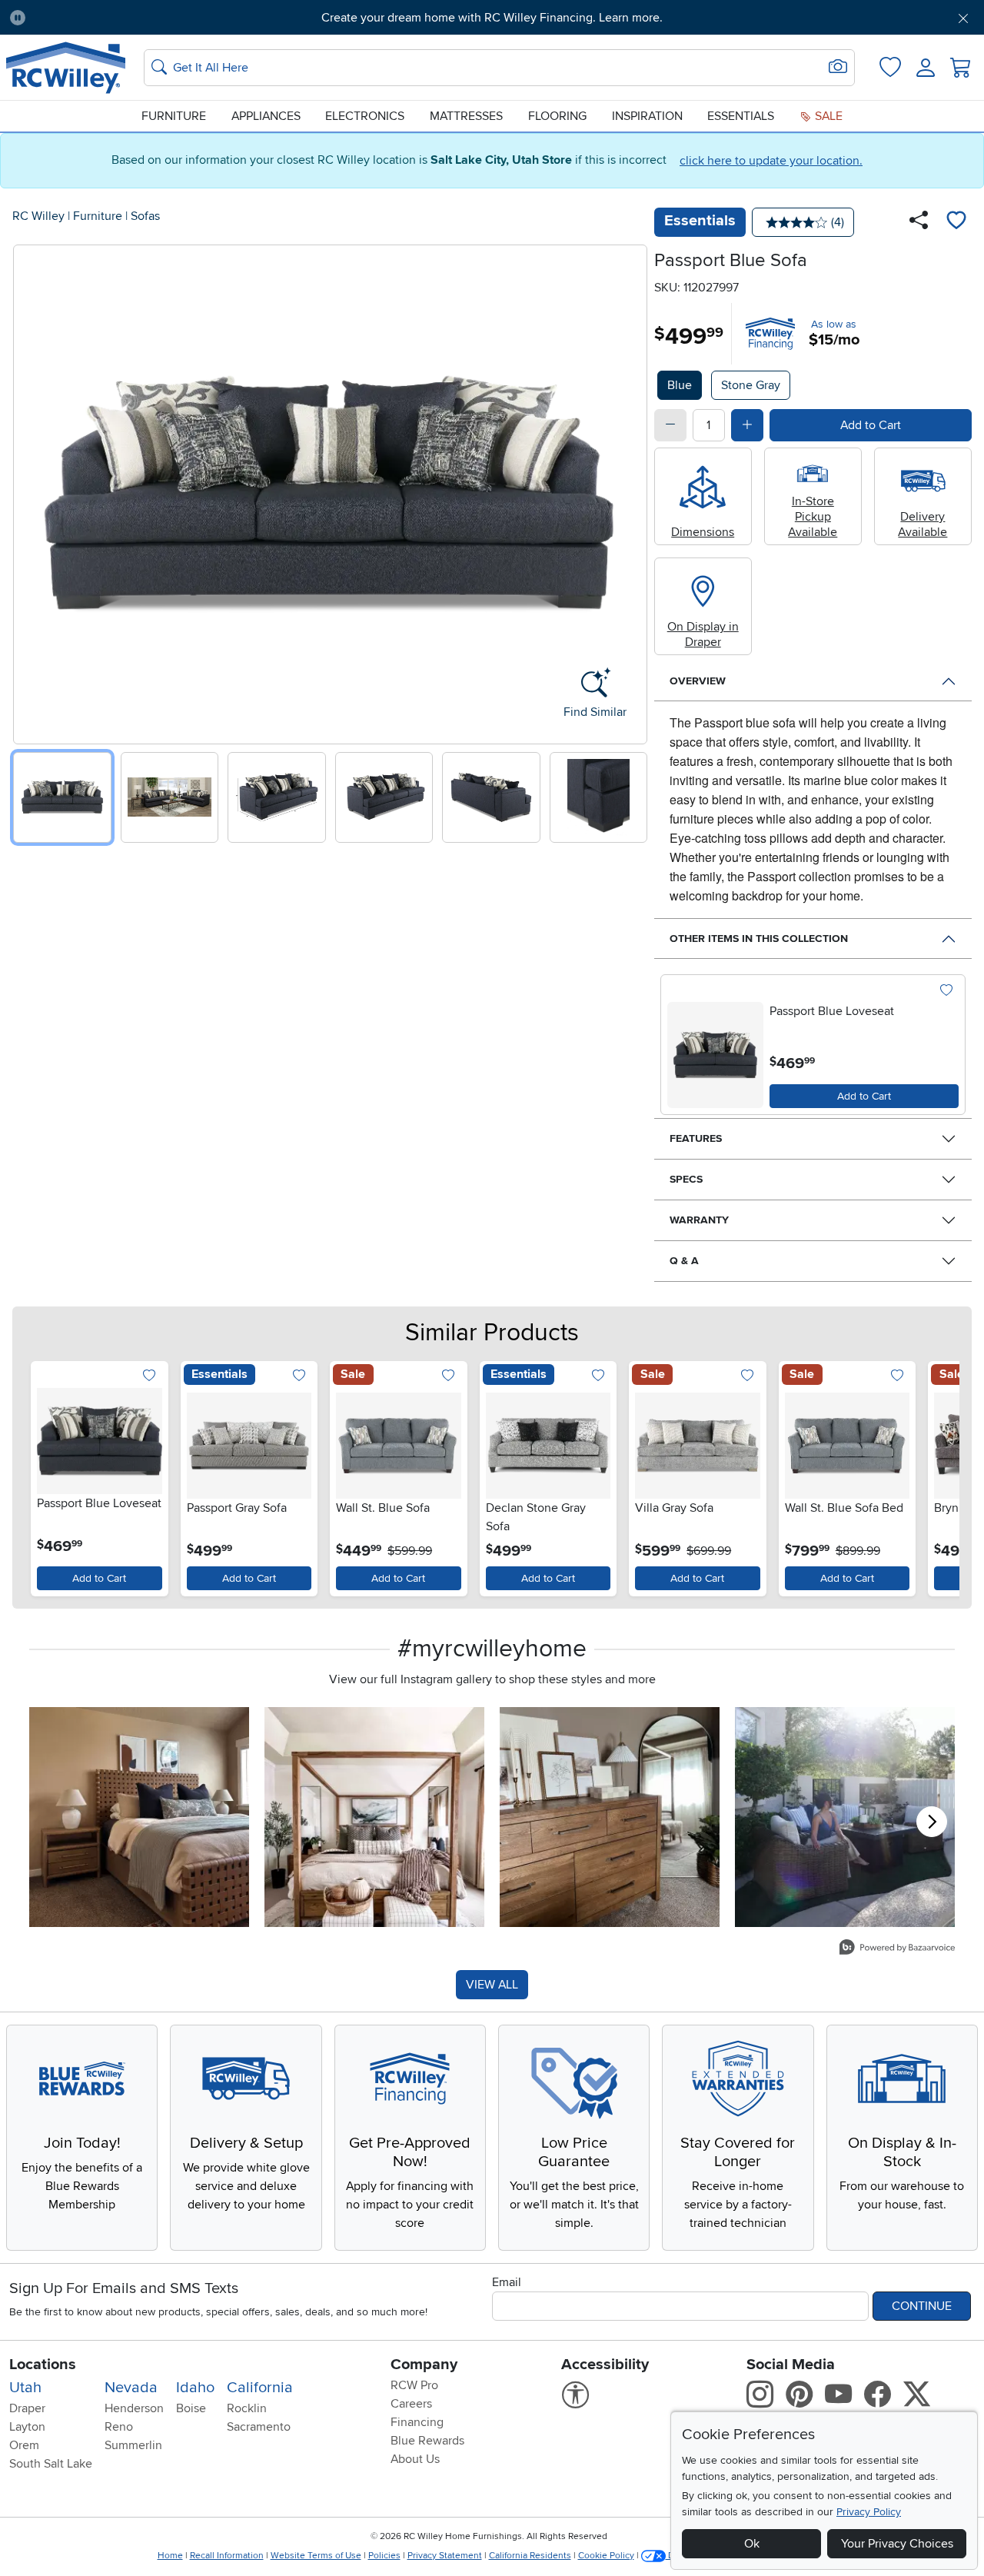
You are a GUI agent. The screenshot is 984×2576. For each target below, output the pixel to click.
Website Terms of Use (316, 2556)
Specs (686, 1179)
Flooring (557, 116)
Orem (24, 2445)
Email (507, 2282)
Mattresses (466, 116)
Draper (27, 2408)
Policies (384, 2556)
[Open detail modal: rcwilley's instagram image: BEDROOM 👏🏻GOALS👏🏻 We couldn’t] (374, 1817)
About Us (415, 2459)
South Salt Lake (51, 2464)
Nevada (131, 2388)
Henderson (134, 2408)
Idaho (195, 2388)
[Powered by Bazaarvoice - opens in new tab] (897, 1949)
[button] (113, 18)
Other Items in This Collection (759, 939)
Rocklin (247, 2408)
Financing (417, 2422)
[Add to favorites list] (956, 222)
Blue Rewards (427, 2441)
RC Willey (38, 216)
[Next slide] (630, 491)
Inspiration (647, 116)
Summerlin (133, 2445)
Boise (191, 2408)
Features (696, 1138)
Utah (25, 2388)
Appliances (266, 116)
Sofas (145, 216)
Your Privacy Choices (897, 2544)
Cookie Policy (606, 2556)
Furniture (174, 116)
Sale (827, 116)
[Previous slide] (30, 491)
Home (170, 2556)
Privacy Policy (869, 2512)
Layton (27, 2427)
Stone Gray (751, 385)
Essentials (741, 116)
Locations (43, 2365)
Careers (411, 2404)
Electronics (365, 116)
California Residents (530, 2556)
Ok (752, 2544)
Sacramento (259, 2427)
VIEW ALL (492, 1985)
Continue (922, 2306)
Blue (680, 385)
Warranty (699, 1220)
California (260, 2388)
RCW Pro (414, 2385)
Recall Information (227, 2556)
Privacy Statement (445, 2556)
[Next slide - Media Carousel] (932, 1822)
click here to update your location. (771, 161)
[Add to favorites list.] (946, 991)
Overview (698, 681)
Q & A (684, 1261)
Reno (119, 2427)
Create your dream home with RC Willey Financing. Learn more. (492, 18)
